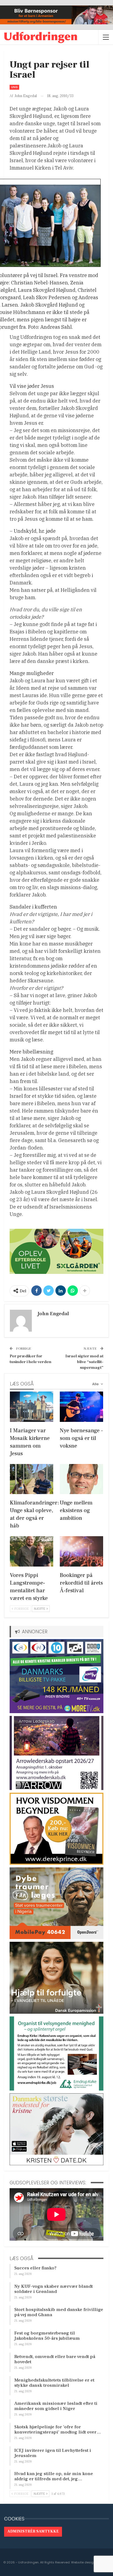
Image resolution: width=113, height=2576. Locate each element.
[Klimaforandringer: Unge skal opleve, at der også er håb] (32, 1479)
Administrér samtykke (33, 2531)
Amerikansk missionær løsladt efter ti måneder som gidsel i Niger (56, 2406)
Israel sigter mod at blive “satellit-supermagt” (84, 1362)
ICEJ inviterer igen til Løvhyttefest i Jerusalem (53, 2453)
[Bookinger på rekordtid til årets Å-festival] (81, 1551)
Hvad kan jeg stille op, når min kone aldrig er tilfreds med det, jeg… (54, 2476)
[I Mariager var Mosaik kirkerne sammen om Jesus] (32, 1407)
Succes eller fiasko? (35, 2268)
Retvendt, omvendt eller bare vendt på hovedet (55, 2359)
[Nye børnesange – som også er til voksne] (81, 1407)
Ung (14, 87)
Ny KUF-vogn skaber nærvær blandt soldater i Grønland (53, 2289)
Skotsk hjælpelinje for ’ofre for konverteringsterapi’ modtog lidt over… (58, 2430)
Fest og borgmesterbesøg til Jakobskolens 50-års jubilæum (47, 2336)
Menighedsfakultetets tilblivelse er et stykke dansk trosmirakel (54, 2383)
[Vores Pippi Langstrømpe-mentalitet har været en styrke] (32, 1551)
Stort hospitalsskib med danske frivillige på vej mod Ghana (59, 2312)
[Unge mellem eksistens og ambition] (81, 1479)
